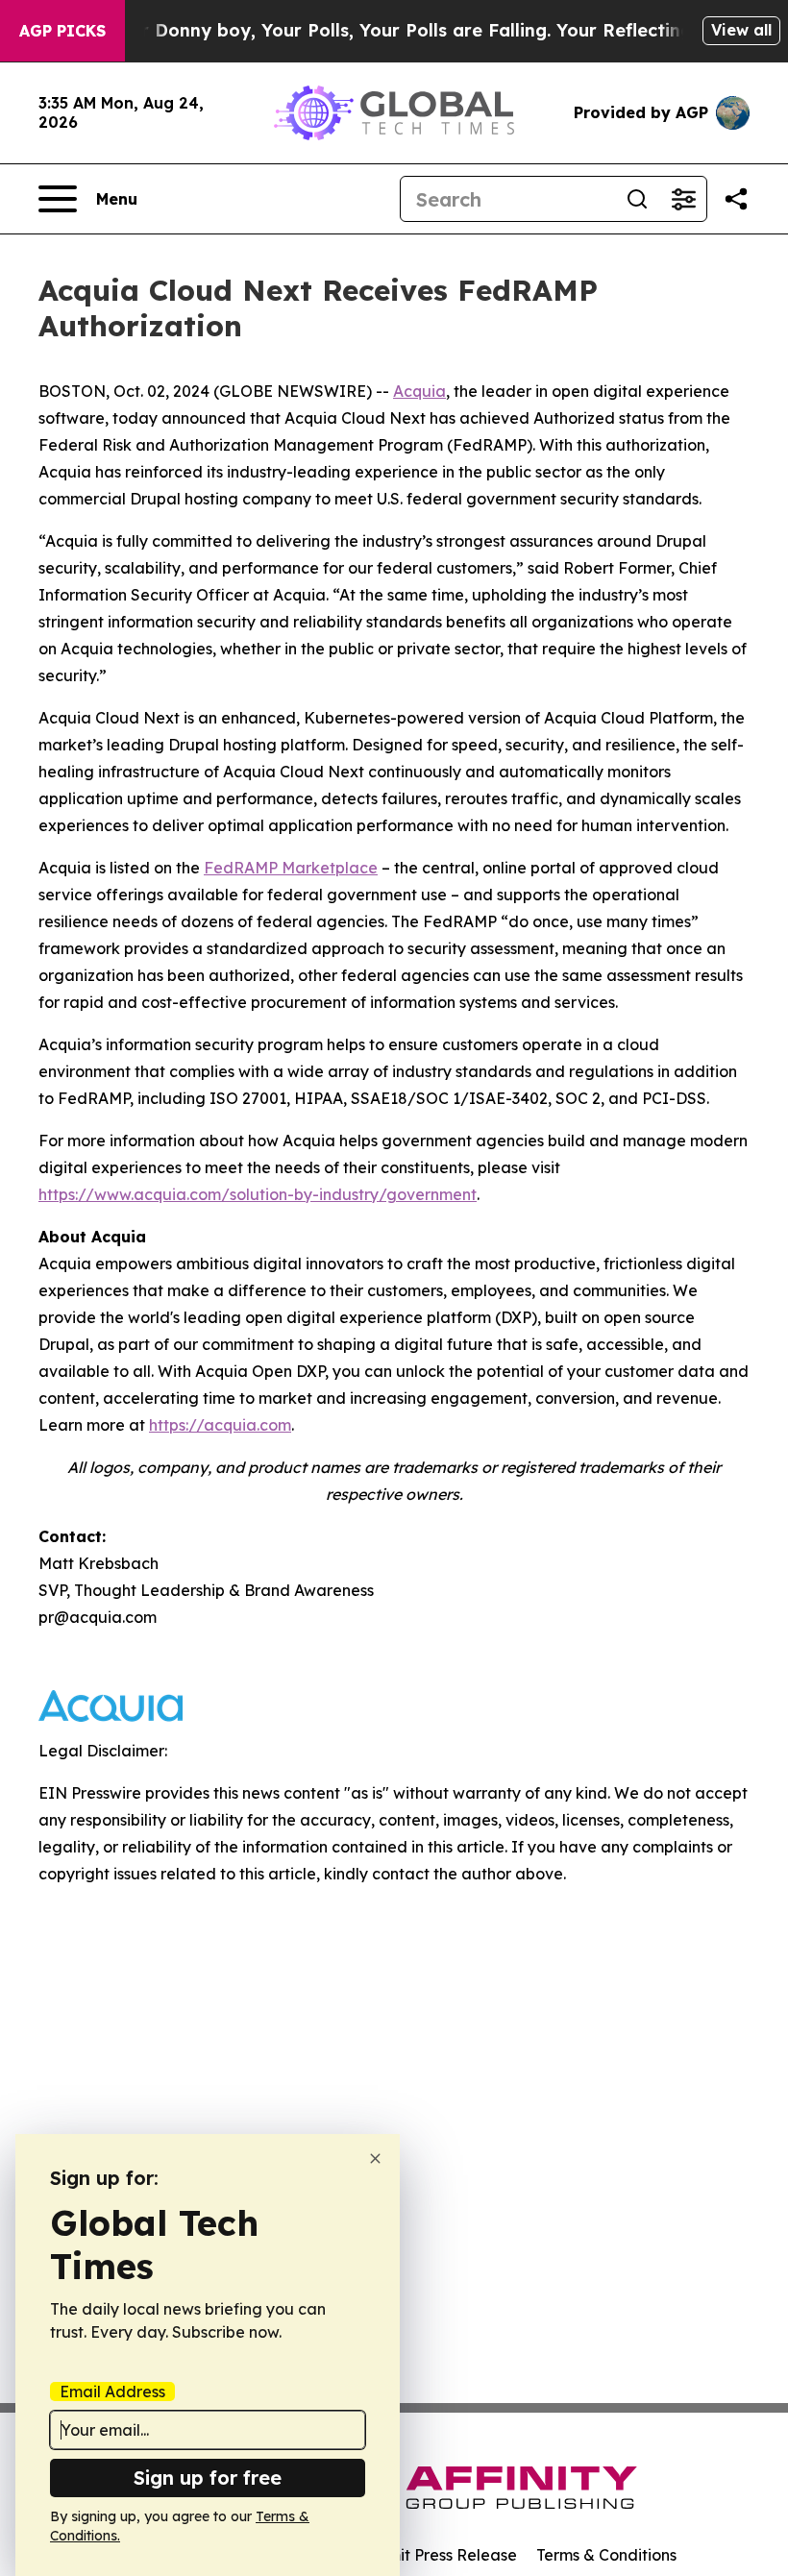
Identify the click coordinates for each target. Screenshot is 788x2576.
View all (741, 30)
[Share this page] (736, 199)
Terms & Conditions (606, 2555)
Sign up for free (208, 2478)
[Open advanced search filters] (683, 199)
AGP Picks (62, 31)
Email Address (112, 2392)
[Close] (375, 2159)
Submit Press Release (438, 2555)
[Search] (637, 199)
